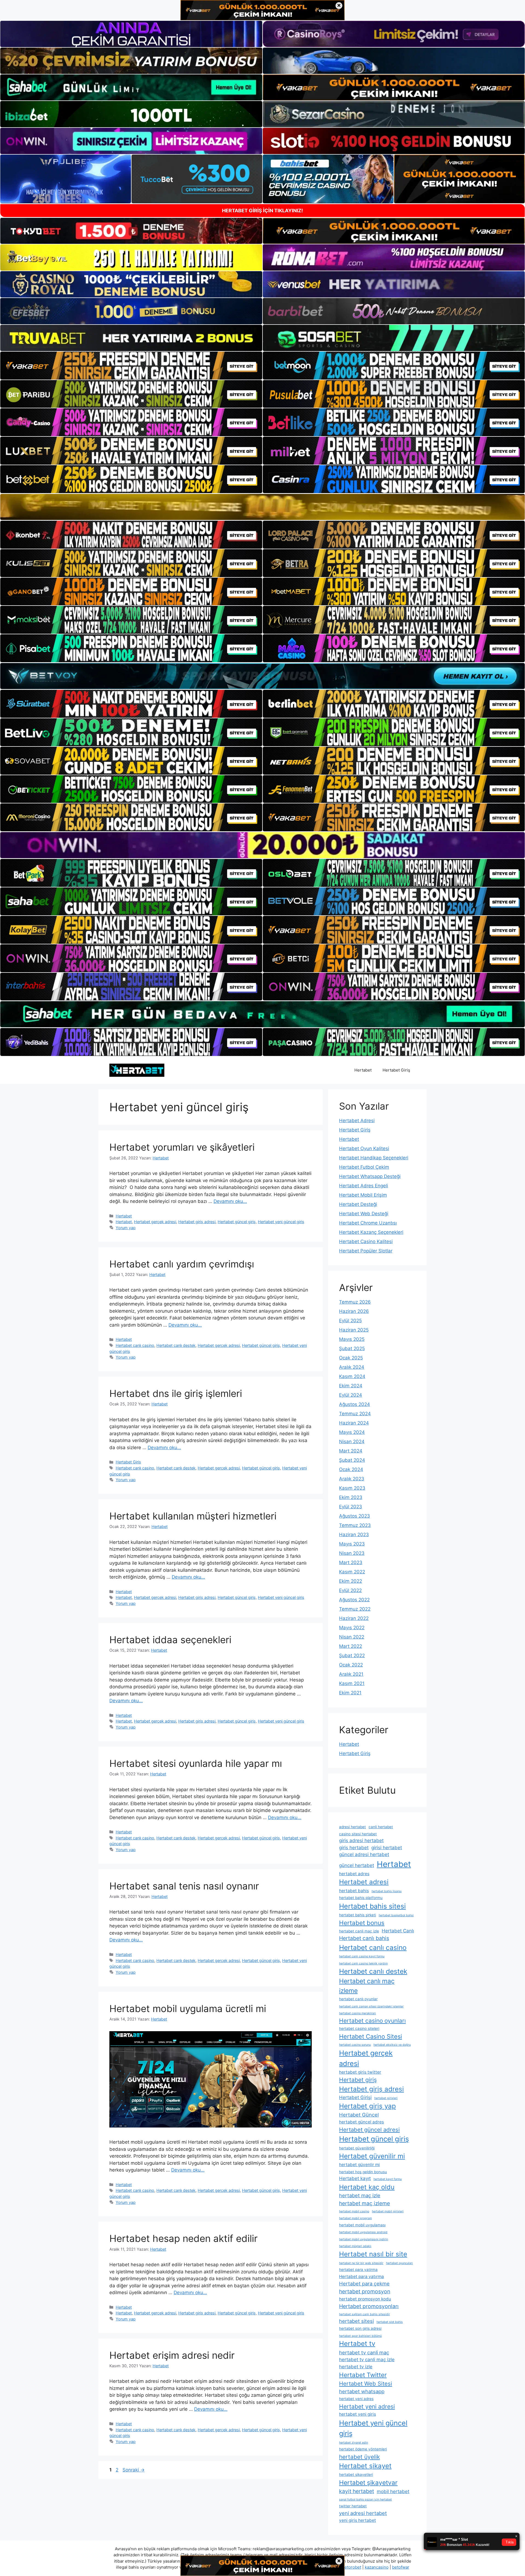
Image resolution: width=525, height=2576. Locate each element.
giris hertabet (354, 1848)
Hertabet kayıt (355, 2178)
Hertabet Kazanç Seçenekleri (371, 1232)
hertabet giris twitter (360, 2072)
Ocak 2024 (351, 1469)
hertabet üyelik (359, 2457)
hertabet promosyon (365, 2291)
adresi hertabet (352, 1827)
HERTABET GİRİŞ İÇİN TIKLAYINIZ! (262, 211)
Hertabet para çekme (364, 2283)
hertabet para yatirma (358, 2270)
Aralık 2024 (352, 1367)
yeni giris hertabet (358, 2520)
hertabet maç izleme (364, 2203)
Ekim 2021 (350, 1693)
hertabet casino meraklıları (358, 2013)
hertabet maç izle (360, 2195)
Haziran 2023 (354, 1535)
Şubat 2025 (352, 1348)
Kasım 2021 (352, 1683)
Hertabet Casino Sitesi (371, 2036)
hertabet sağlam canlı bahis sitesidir (364, 2314)
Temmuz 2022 (355, 1609)
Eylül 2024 (351, 1395)
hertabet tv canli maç (364, 2352)
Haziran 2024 (354, 1423)
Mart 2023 (351, 1562)
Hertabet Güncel (359, 2115)
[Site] (131, 366)
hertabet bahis (354, 1891)
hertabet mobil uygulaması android (363, 2232)
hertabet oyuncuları (399, 2263)
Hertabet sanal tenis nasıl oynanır (184, 1886)
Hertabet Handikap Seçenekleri (374, 1158)
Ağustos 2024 (355, 1404)
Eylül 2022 (350, 1590)
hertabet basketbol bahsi (396, 1915)
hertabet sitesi (356, 2321)
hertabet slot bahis (390, 2322)
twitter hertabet (353, 2506)
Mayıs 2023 (352, 1544)
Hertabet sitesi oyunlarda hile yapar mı (196, 1763)
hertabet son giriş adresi (360, 2328)
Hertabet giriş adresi (197, 1222)
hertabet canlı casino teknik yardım (363, 1963)
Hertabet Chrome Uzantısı (368, 1223)
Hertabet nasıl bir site (373, 2254)
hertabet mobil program (355, 2218)
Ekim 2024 (351, 1386)
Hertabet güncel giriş (237, 1222)
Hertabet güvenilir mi (372, 2156)
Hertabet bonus (362, 1923)
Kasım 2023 (352, 1488)
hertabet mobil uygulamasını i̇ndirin (364, 2239)
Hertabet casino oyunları (372, 2021)
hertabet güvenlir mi (359, 2165)
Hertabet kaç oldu (367, 2187)
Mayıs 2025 (352, 1339)
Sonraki (134, 2470)
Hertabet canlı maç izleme (367, 1986)
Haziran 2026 (354, 1311)
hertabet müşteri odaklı (355, 2246)
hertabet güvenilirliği (357, 2148)
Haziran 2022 (354, 1618)
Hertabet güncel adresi (369, 2130)
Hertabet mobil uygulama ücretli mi (188, 2008)
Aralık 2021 (351, 1674)
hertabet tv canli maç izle (367, 2360)
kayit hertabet (357, 2491)
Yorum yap (126, 1228)
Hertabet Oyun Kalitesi (364, 1148)
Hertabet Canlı (398, 1931)
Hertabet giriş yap (367, 2106)
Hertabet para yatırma (361, 2277)
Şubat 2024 (352, 1460)
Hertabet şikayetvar (368, 2483)
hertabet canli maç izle (359, 1931)
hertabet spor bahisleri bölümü (360, 2336)
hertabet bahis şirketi (358, 1915)
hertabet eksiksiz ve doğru (392, 2045)
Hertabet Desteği (358, 1204)
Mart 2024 (351, 1451)
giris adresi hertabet (361, 1840)
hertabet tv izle (356, 2367)
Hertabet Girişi (355, 2097)
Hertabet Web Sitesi (366, 2383)
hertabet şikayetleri (356, 2474)
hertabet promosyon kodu (365, 2299)
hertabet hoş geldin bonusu (363, 2172)
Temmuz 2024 (355, 1414)
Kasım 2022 (352, 1572)
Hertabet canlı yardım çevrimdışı (182, 1264)
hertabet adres (354, 1874)
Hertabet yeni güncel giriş (281, 1222)
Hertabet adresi (364, 1882)
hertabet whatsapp (362, 2391)
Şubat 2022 (352, 1655)
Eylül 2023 (351, 1507)
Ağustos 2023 (355, 1516)
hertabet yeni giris (358, 2414)
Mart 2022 (351, 1646)
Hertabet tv (357, 2344)
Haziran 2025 (354, 1330)
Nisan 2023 (352, 1553)
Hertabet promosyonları (369, 2306)
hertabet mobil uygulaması (362, 2225)
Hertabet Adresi (357, 1121)
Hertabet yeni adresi (367, 2406)
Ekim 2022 (351, 1581)
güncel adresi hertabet (364, 1854)
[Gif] (262, 507)
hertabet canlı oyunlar (358, 1999)
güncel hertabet (357, 1865)
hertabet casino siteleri (359, 2028)
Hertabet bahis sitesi (372, 1906)
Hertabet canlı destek (176, 1345)
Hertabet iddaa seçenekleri (170, 1640)
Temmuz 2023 (355, 1525)
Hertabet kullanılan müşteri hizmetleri (193, 1516)
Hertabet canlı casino (135, 1345)
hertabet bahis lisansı (387, 1891)
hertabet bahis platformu (361, 1898)
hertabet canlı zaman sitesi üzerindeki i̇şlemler (371, 2006)
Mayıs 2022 (352, 1628)
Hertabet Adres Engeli (364, 1186)
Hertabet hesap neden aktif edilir (183, 2238)
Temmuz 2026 (355, 1302)
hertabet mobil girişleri (388, 2211)
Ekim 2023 (351, 1497)
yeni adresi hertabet (363, 2513)
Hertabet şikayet (365, 2466)
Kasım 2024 (352, 1376)
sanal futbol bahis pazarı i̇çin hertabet (365, 2500)
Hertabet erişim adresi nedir (172, 2355)
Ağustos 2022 (354, 1600)
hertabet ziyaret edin (354, 2443)
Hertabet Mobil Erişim (363, 1195)
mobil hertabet (393, 2491)
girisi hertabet (387, 1848)
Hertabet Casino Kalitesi (366, 1241)
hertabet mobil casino (354, 2211)
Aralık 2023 (352, 1479)
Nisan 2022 (352, 1637)
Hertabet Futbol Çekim (364, 1167)
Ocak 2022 (351, 1665)
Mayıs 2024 (352, 1432)
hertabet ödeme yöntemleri (363, 2449)
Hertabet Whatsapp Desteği (370, 1176)
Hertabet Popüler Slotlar (366, 1251)
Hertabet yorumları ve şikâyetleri (182, 1147)
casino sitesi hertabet (358, 1834)
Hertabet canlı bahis (364, 1938)
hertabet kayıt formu (388, 2179)
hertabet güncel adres (361, 2122)
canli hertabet (381, 1827)
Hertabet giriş (358, 2080)
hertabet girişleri (386, 2098)
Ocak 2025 (351, 1358)
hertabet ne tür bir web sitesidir (361, 2263)
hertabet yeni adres (356, 2399)
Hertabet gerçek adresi (155, 1222)
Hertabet (363, 1070)
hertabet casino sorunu (355, 2045)
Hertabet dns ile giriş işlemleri (176, 1393)
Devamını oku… (230, 1201)
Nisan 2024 (352, 1442)
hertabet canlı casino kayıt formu (362, 1956)
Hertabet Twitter (363, 2375)
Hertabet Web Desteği (364, 1214)
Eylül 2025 (350, 1321)
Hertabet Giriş (396, 1070)
